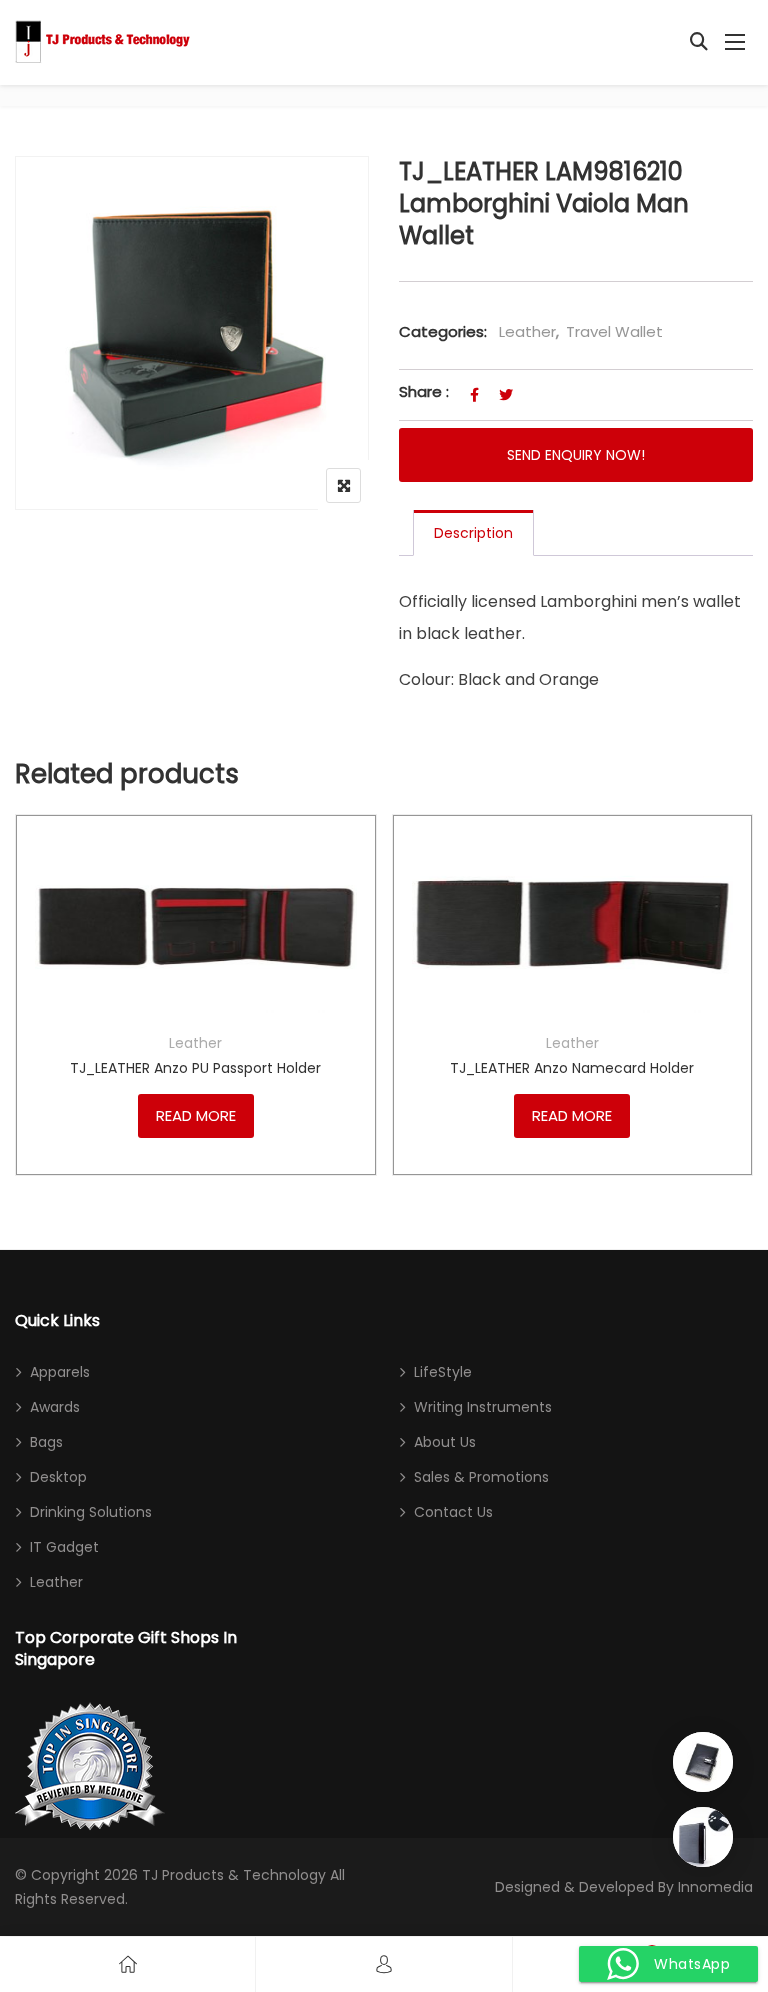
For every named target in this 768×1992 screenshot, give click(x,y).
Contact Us (453, 1512)
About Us (445, 1442)
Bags (46, 1442)
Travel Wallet (614, 331)
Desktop (58, 1477)
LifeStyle (443, 1372)
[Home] (128, 1964)
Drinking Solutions (91, 1512)
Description (473, 533)
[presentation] (29, 1025)
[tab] (473, 533)
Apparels (60, 1372)
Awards (55, 1407)
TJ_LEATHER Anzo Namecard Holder (572, 1068)
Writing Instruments (483, 1407)
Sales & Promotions (481, 1477)
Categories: (443, 331)
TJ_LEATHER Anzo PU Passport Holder (195, 1068)
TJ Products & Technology (234, 1875)
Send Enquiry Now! (576, 455)
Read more (196, 1115)
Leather (527, 331)
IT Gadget (64, 1547)
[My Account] (384, 1964)
